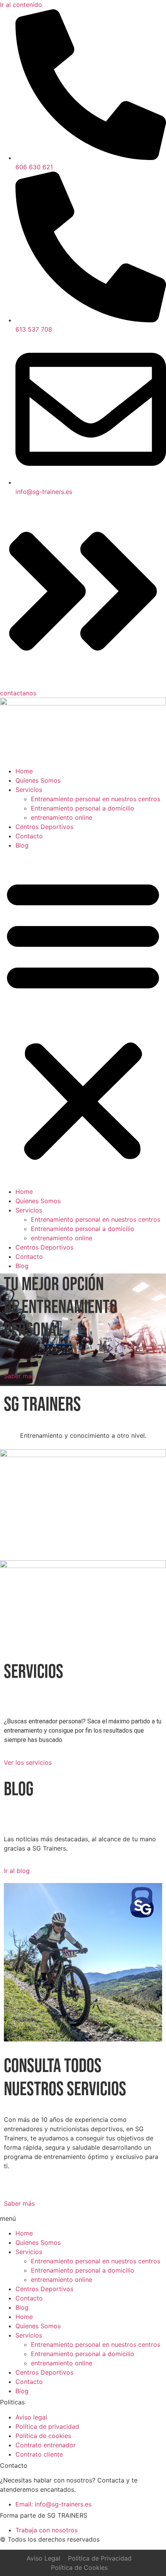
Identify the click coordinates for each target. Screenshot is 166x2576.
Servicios (29, 790)
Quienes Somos (38, 780)
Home (24, 771)
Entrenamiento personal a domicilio (83, 808)
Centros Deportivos (44, 827)
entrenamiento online (62, 817)
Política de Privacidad (100, 2558)
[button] (83, 1018)
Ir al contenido (21, 5)
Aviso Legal (43, 2558)
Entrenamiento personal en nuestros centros (96, 799)
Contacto (29, 836)
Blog (22, 845)
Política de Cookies (79, 2567)
